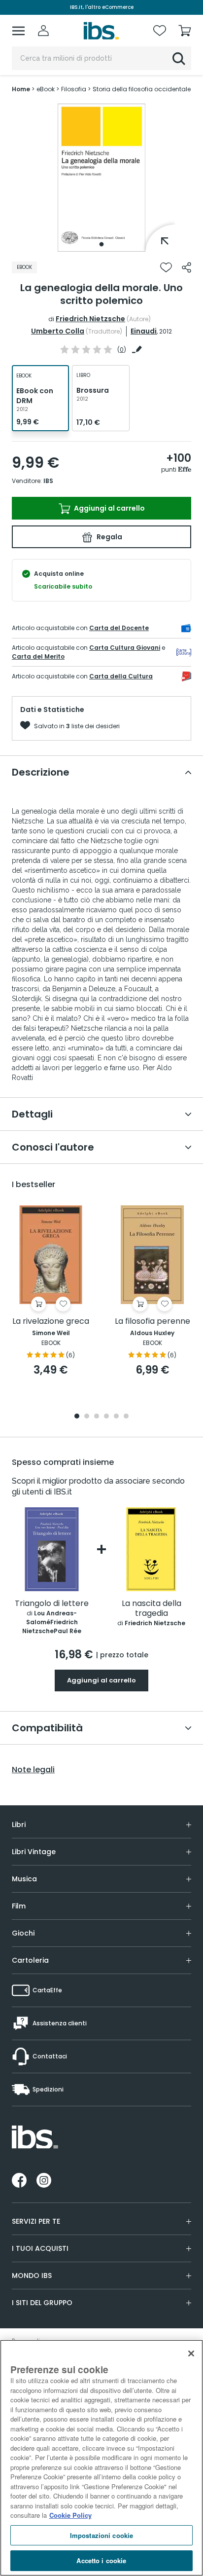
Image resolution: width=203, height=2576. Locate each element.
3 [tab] (97, 1417)
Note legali (33, 1770)
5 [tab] (116, 1417)
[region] (101, 2458)
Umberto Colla (58, 331)
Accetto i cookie (101, 2560)
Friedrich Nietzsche (90, 319)
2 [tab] (87, 1417)
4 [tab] (106, 1417)
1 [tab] (101, 244)
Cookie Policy (70, 2515)
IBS (48, 481)
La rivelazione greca (51, 1322)
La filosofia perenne (152, 1322)
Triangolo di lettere (52, 1604)
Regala (109, 537)
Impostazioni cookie (101, 2535)
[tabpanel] (101, 178)
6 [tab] (126, 1417)
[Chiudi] (191, 2353)
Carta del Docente (119, 628)
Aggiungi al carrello (109, 508)
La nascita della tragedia (152, 1609)
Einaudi (144, 331)
